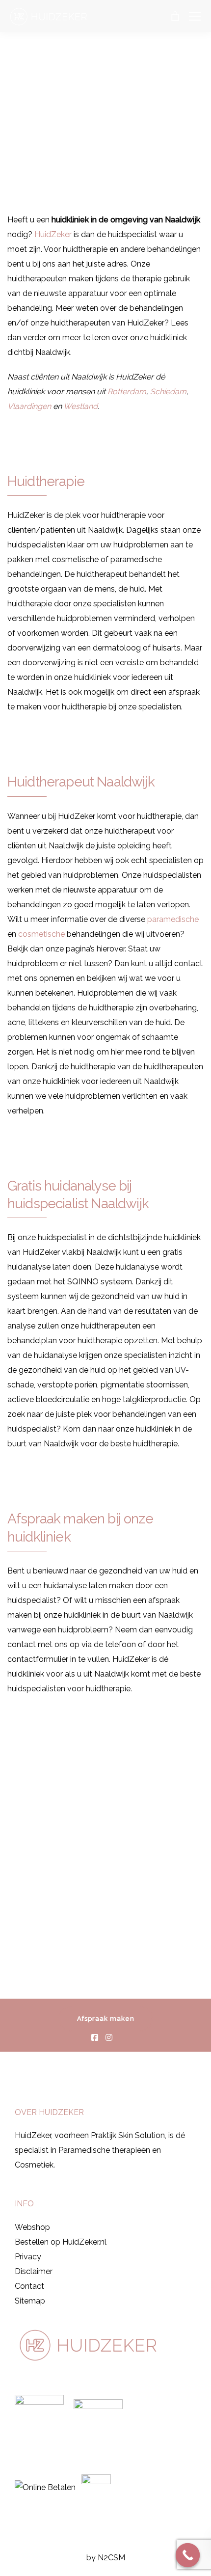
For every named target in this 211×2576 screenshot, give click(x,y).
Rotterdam (127, 392)
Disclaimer (34, 2271)
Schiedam (168, 392)
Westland (80, 406)
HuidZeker (53, 234)
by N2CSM (106, 2558)
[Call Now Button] (188, 2555)
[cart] (175, 16)
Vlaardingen (29, 406)
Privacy (28, 2257)
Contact (29, 2286)
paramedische (173, 919)
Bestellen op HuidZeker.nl (61, 2242)
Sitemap (30, 2301)
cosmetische (41, 934)
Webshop (32, 2227)
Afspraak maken (106, 2019)
